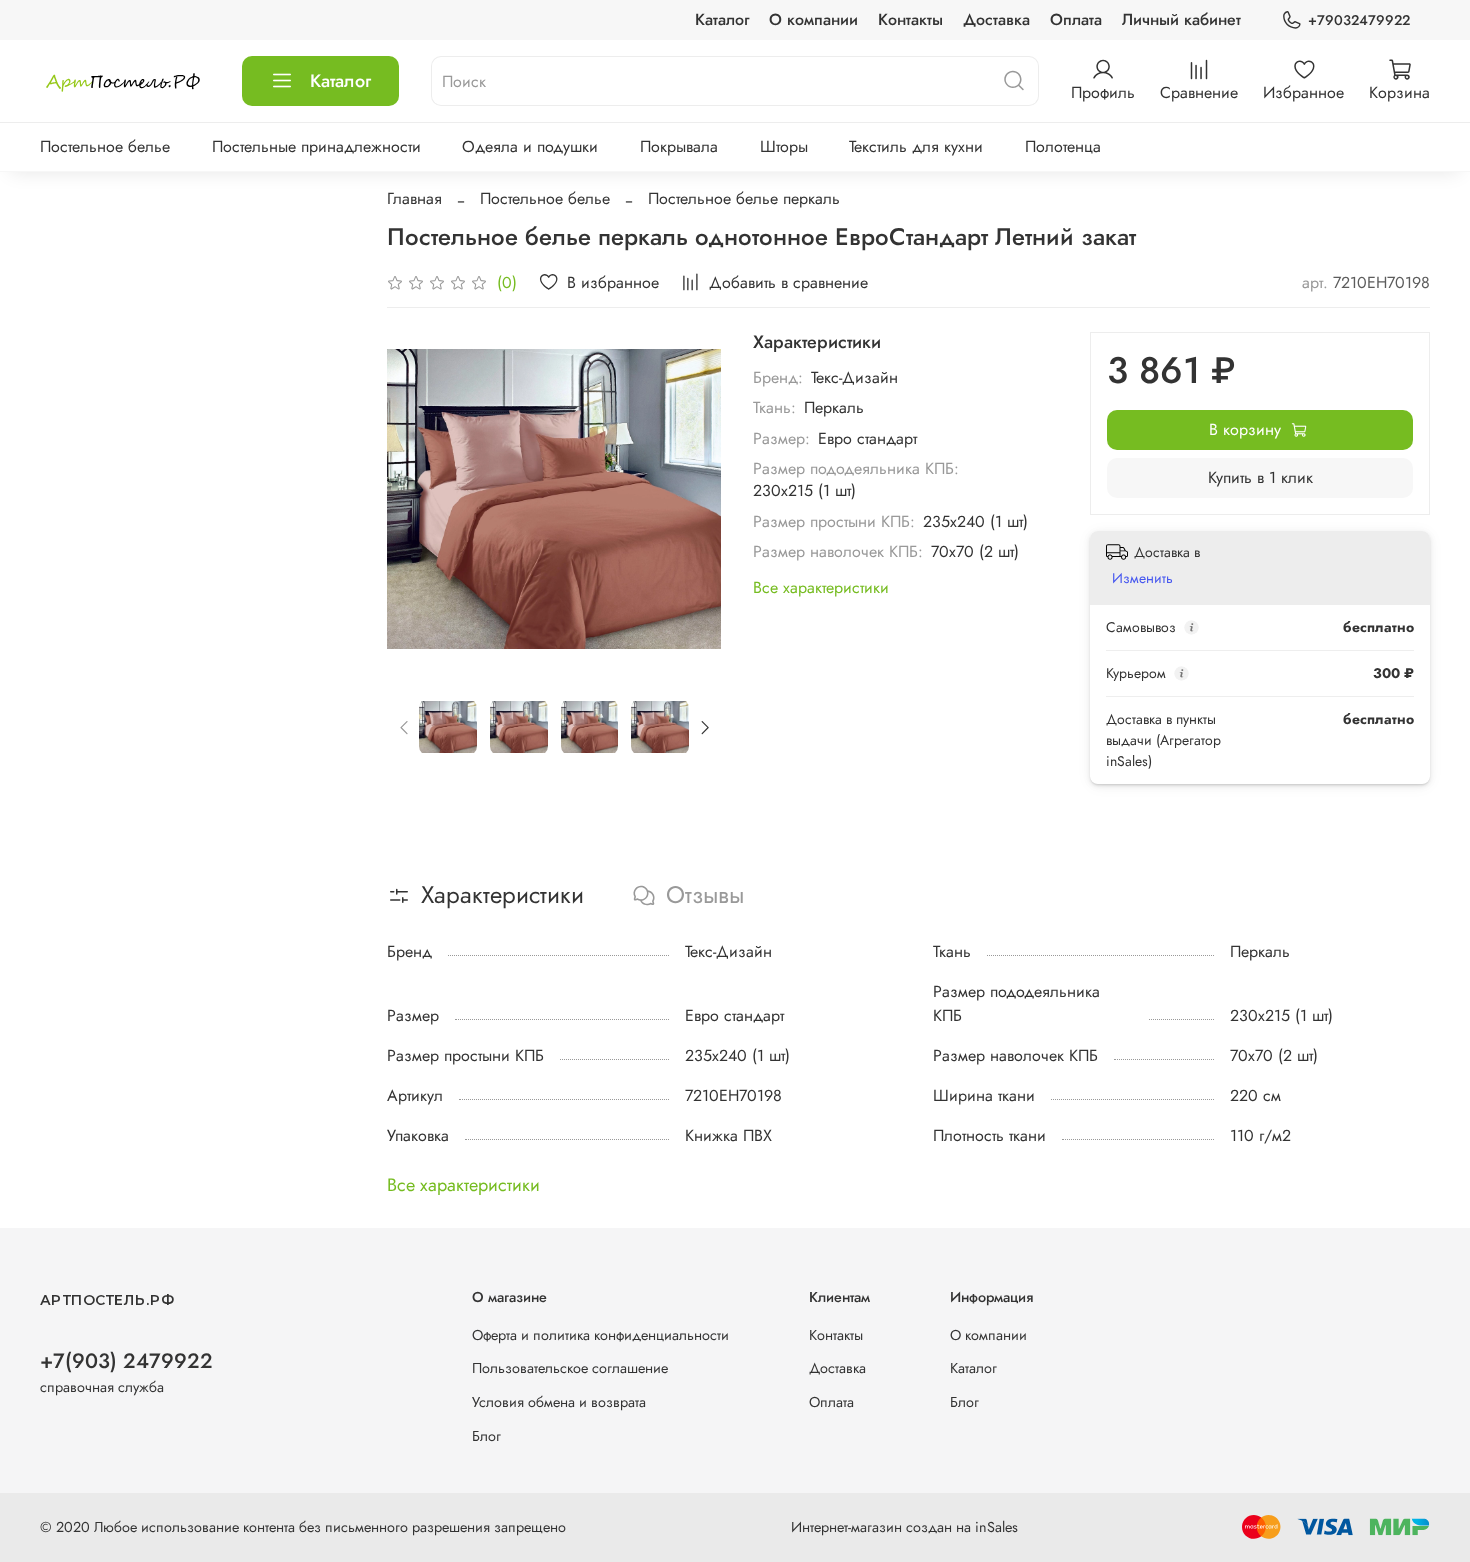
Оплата (1076, 19)
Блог (486, 1436)
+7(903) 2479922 (126, 1361)
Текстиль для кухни (916, 146)
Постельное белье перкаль (744, 198)
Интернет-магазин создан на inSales (904, 1527)
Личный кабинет (1181, 19)
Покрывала (679, 146)
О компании (813, 19)
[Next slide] (689, 499)
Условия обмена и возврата (559, 1402)
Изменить (1142, 578)
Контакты (910, 19)
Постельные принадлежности (316, 146)
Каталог (722, 19)
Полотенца (1063, 146)
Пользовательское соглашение (570, 1368)
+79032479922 (1359, 20)
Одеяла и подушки (530, 146)
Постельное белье (105, 146)
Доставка (996, 19)
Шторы (784, 146)
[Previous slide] (419, 499)
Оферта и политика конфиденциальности (600, 1335)
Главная (414, 198)
